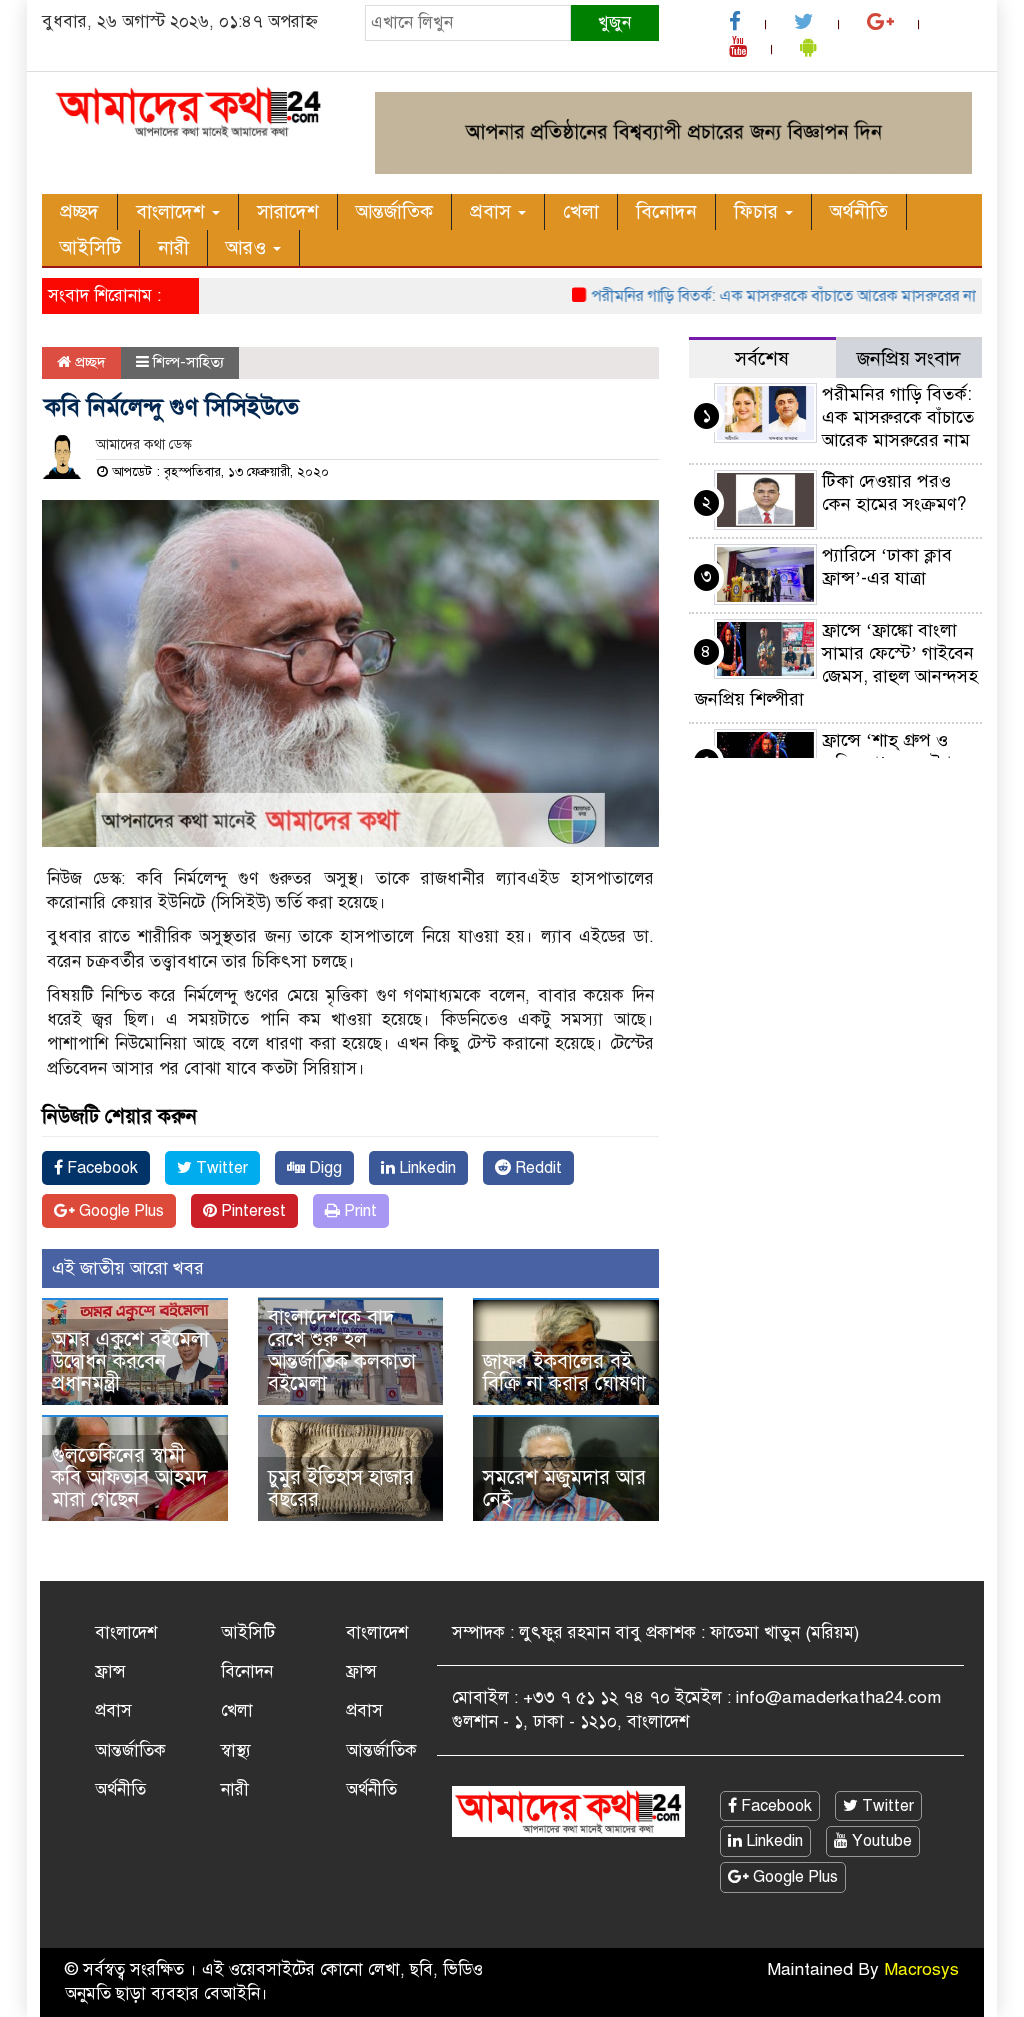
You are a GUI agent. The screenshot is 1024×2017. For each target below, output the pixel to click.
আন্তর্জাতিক (394, 211)
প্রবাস (493, 211)
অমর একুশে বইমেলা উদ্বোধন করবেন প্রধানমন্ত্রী (130, 1361)
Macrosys (921, 1969)
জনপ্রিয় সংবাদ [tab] (909, 358)
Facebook (100, 1168)
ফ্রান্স (110, 1671)
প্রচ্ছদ (79, 211)
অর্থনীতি (859, 211)
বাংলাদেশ (173, 211)
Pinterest (251, 1211)
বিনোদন (666, 211)
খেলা (581, 211)
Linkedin (425, 1168)
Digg (323, 1168)
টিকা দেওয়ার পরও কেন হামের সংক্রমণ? (894, 492)
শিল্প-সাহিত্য (188, 362)
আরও (248, 247)
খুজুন (614, 22)
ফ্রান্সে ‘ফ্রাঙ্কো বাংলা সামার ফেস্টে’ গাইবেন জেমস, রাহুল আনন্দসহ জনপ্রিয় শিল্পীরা (836, 664)
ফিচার (758, 211)
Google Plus (119, 1211)
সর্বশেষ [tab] (762, 358)
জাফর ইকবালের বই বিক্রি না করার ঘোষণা (564, 1372)
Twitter (220, 1168)
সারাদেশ (288, 211)
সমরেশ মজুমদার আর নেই (564, 1488)
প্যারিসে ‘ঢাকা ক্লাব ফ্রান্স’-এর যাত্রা (887, 566)
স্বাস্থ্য (236, 1750)
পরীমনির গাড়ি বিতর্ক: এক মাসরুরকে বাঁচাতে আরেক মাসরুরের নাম (760, 296)
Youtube (880, 1841)
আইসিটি (90, 247)
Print (358, 1211)
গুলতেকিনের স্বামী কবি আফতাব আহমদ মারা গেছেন (130, 1477)
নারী (173, 247)
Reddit (536, 1168)
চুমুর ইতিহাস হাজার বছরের (341, 1488)
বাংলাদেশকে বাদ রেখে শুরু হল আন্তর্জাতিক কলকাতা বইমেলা (342, 1350)
